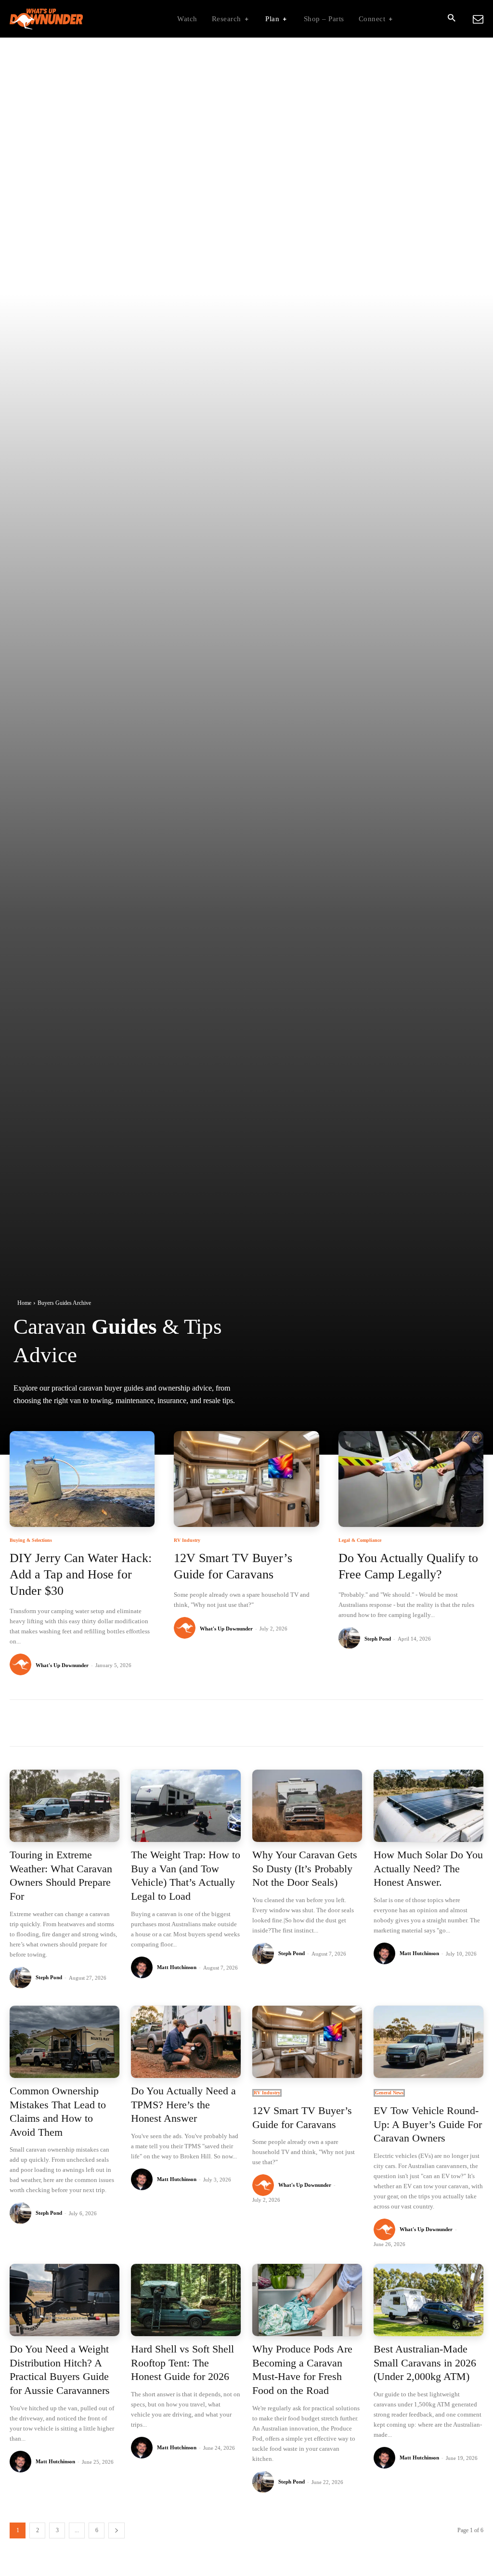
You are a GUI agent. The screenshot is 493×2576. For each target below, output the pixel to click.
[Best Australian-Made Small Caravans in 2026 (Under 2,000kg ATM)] (428, 2300)
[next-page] (117, 2530)
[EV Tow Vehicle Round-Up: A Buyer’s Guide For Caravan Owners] (428, 2042)
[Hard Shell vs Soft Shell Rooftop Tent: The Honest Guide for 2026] (186, 2300)
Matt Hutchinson (177, 1967)
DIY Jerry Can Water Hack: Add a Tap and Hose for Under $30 (81, 1574)
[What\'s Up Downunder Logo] (70, 19)
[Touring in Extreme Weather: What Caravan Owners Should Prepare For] (65, 1806)
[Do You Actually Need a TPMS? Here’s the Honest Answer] (186, 2042)
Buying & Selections (31, 1540)
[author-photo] (22, 1665)
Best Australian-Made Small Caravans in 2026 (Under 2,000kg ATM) (425, 2363)
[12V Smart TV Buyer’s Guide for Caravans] (246, 1479)
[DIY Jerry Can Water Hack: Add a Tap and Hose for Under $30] (82, 1479)
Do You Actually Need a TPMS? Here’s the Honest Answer (183, 2104)
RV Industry (187, 1540)
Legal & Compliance (360, 1540)
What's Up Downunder (62, 1665)
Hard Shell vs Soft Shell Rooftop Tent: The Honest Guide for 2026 (182, 2363)
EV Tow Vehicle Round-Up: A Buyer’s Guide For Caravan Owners (428, 2124)
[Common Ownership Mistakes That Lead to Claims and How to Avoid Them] (65, 2042)
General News (389, 2093)
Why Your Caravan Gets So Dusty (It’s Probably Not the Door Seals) (305, 1868)
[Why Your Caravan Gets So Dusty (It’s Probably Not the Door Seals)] (307, 1806)
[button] (451, 19)
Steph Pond (378, 1639)
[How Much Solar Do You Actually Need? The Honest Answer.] (428, 1806)
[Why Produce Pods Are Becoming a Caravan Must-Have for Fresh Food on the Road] (307, 2300)
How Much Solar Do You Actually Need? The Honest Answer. (428, 1868)
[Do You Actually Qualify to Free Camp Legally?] (411, 1479)
